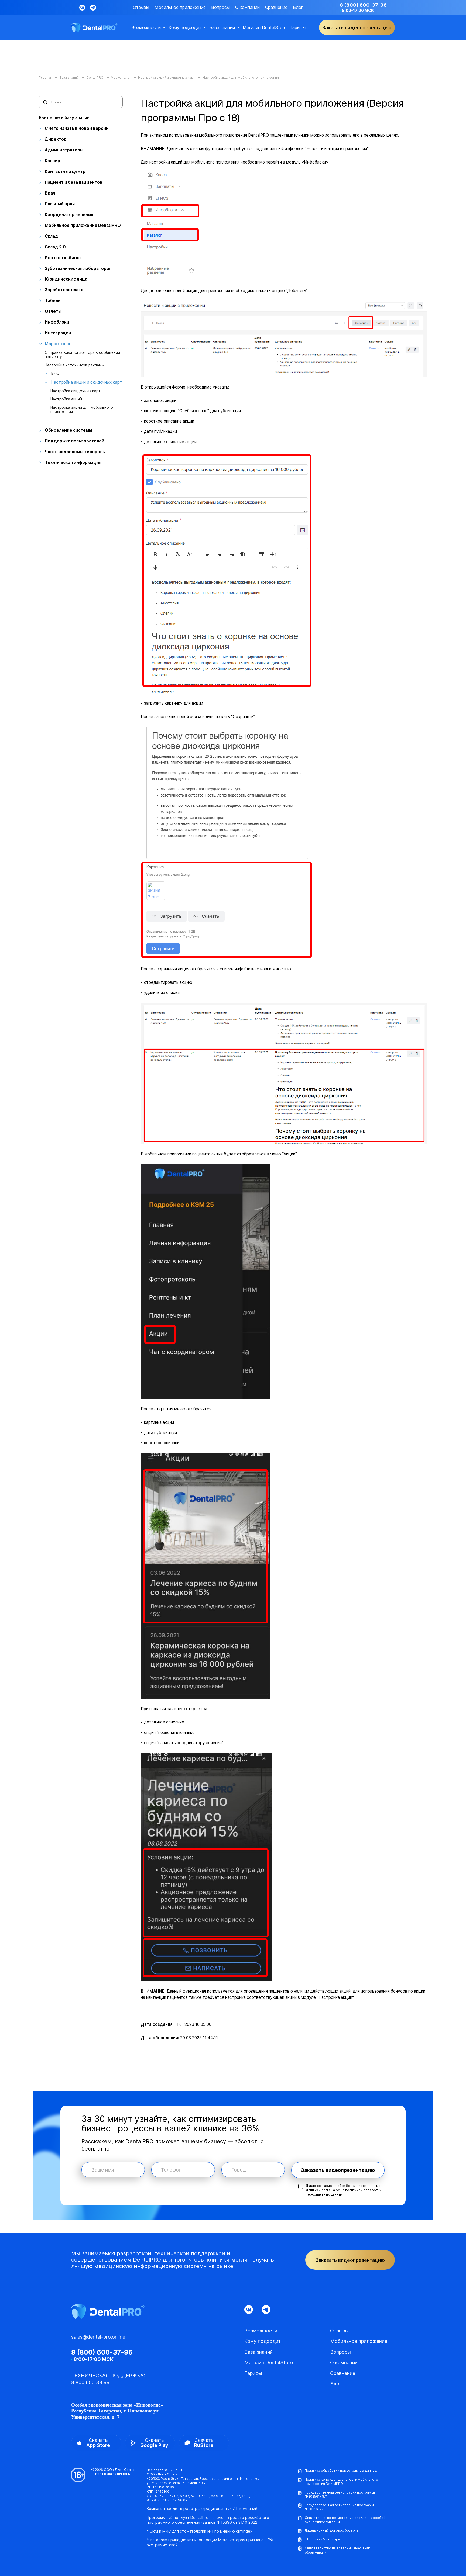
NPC (55, 373)
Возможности (146, 28)
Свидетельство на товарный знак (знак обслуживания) (337, 2550)
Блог (298, 7)
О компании (247, 7)
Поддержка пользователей (75, 441)
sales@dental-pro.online (98, 2337)
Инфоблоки (57, 322)
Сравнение (276, 7)
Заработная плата (64, 290)
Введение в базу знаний (64, 118)
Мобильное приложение (180, 7)
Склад (52, 236)
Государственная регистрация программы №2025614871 (340, 2494)
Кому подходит (185, 28)
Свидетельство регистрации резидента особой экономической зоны (345, 2520)
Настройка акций (66, 399)
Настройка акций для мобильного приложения (82, 410)
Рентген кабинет (63, 258)
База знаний (222, 28)
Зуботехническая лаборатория (78, 269)
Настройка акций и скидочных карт (86, 382)
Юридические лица (66, 279)
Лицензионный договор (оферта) (332, 2530)
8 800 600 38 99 (90, 2382)
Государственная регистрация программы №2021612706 (340, 2507)
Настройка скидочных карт (75, 391)
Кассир (52, 161)
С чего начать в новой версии (77, 128)
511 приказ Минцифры (323, 2539)
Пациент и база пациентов (74, 182)
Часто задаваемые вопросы (75, 452)
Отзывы (141, 7)
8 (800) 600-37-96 (363, 5)
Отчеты (53, 311)
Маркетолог (58, 344)
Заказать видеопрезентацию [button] (357, 28)
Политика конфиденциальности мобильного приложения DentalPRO (341, 2482)
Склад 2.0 (55, 247)
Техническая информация (73, 463)
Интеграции (58, 333)
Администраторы (64, 150)
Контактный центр (65, 172)
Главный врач (60, 204)
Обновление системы (68, 430)
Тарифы (298, 28)
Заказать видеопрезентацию (338, 2170)
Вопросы (220, 7)
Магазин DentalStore (265, 28)
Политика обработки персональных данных (341, 2471)
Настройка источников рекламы (75, 365)
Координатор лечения (69, 215)
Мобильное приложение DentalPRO (83, 225)
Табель (53, 301)
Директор (56, 139)
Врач (50, 193)
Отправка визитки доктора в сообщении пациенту (82, 355)
